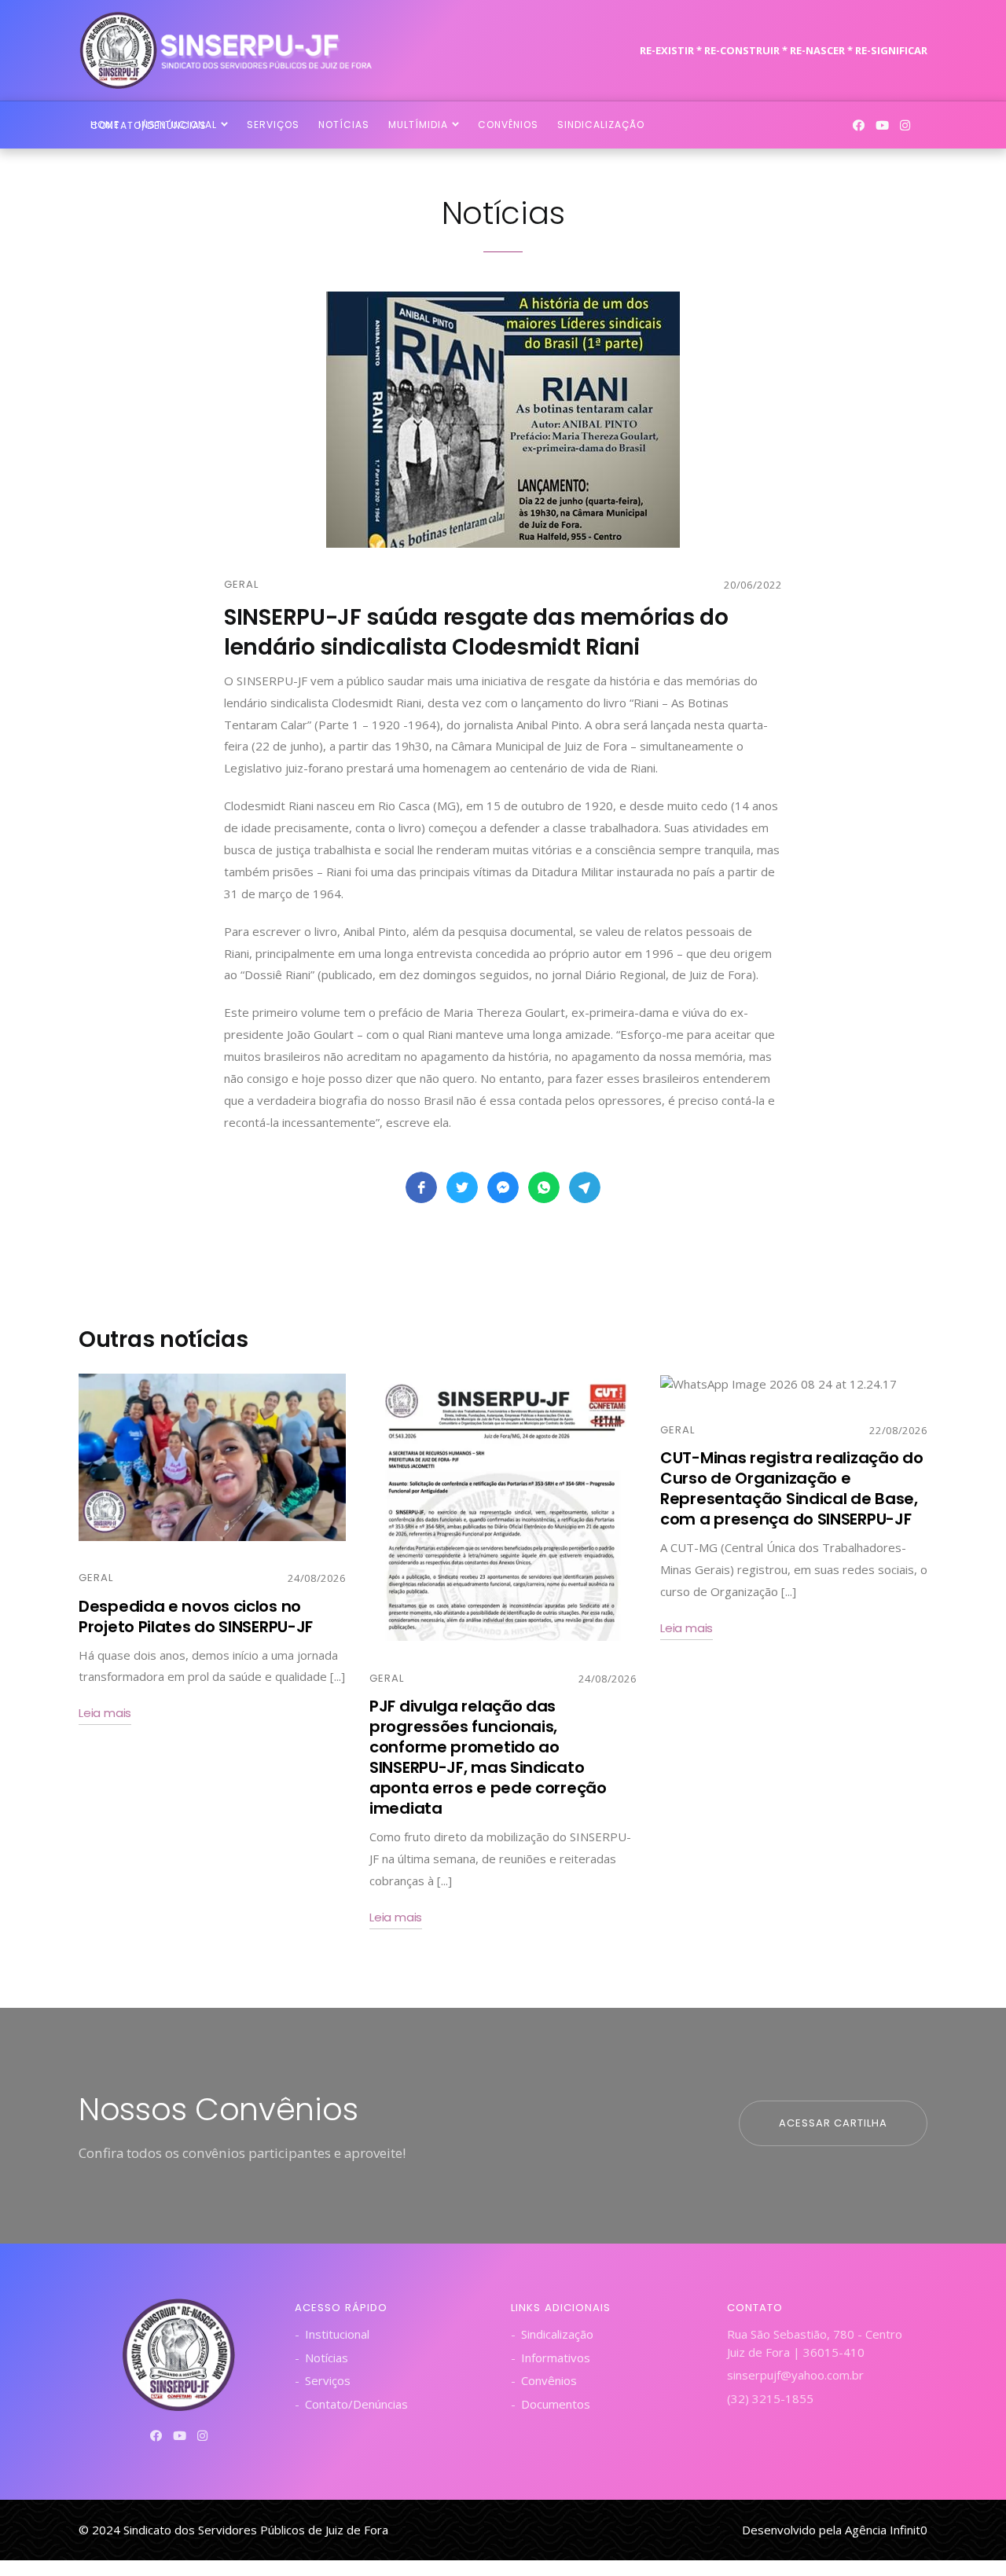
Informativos (556, 2358)
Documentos (556, 2404)
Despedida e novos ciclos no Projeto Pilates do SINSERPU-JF (196, 1616)
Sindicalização (557, 2334)
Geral (241, 584)
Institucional (337, 2334)
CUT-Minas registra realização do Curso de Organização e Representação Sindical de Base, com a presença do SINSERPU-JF (791, 1488)
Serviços (328, 2380)
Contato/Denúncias (356, 2404)
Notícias (327, 2358)
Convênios (549, 2380)
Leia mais (105, 1713)
